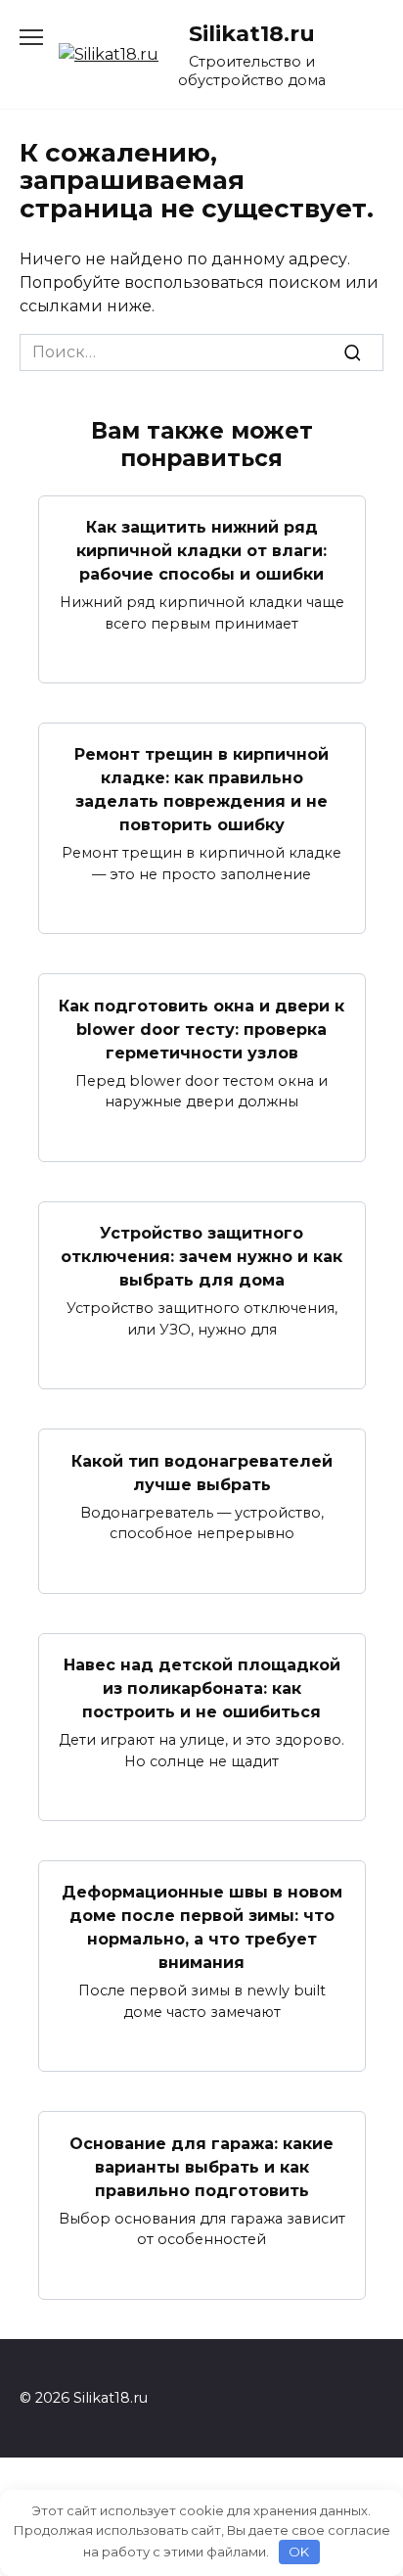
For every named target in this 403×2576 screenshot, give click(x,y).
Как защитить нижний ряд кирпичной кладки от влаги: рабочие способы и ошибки (201, 551)
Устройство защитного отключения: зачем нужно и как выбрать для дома (201, 1257)
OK (299, 2552)
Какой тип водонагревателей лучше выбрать (202, 1472)
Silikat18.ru (252, 33)
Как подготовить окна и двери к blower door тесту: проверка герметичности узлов (201, 1029)
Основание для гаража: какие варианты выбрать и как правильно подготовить (201, 2166)
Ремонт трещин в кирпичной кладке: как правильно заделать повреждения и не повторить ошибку (201, 790)
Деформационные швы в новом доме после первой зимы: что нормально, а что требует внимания (202, 1927)
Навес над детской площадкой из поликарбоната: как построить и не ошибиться (202, 1688)
